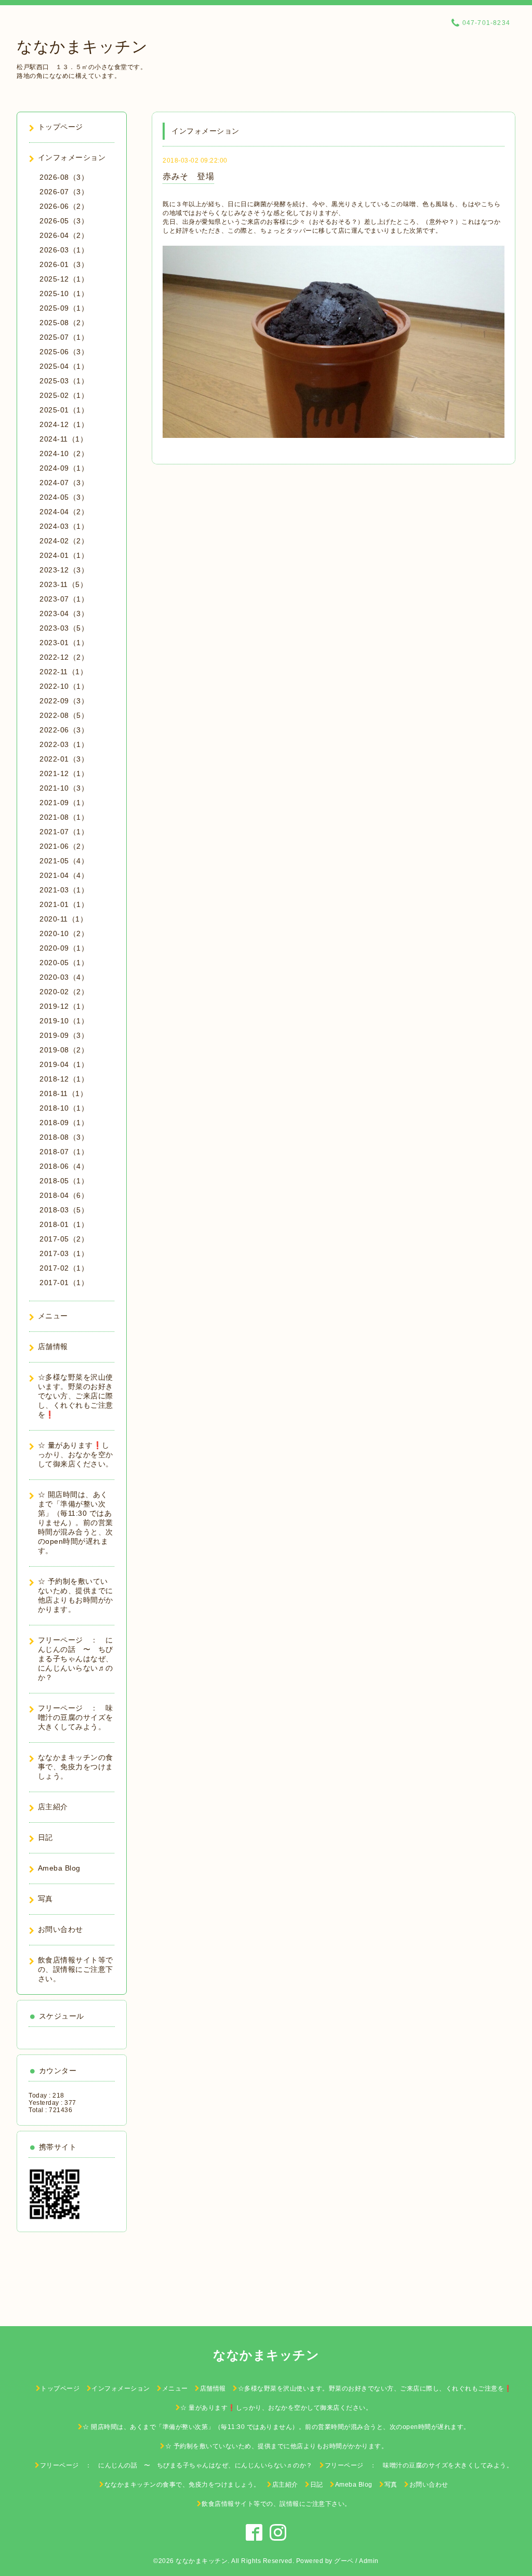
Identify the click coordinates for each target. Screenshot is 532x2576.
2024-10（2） (64, 453)
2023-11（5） (63, 584)
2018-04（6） (64, 1195)
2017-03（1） (64, 1253)
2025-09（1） (64, 308)
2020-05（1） (64, 963)
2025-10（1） (64, 293)
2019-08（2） (64, 1050)
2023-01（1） (64, 643)
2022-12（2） (64, 657)
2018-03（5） (64, 1210)
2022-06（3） (64, 730)
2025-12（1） (64, 279)
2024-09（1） (64, 468)
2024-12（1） (64, 424)
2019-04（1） (64, 1064)
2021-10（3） (64, 788)
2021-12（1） (64, 773)
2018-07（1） (64, 1152)
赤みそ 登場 (188, 176)
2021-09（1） (64, 803)
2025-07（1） (64, 337)
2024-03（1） (64, 526)
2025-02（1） (64, 395)
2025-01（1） (64, 410)
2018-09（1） (64, 1123)
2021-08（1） (64, 817)
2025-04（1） (64, 366)
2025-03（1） (64, 381)
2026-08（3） (64, 177)
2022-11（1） (63, 672)
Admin (369, 2561)
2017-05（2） (64, 1239)
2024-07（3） (64, 483)
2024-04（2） (64, 512)
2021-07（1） (64, 832)
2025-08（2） (64, 323)
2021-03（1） (64, 890)
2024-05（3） (64, 497)
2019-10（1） (64, 1021)
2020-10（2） (64, 933)
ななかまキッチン (82, 46)
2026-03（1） (64, 250)
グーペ (344, 2561)
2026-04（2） (64, 235)
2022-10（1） (64, 686)
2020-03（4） (64, 977)
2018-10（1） (64, 1108)
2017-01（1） (64, 1283)
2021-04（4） (64, 875)
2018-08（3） (64, 1137)
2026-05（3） (64, 221)
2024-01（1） (64, 555)
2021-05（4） (64, 861)
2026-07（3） (64, 192)
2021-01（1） (64, 904)
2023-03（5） (64, 628)
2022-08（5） (64, 715)
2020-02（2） (64, 992)
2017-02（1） (64, 1268)
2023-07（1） (64, 599)
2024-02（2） (64, 541)
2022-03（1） (64, 744)
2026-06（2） (64, 206)
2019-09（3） (64, 1035)
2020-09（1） (64, 948)
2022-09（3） (64, 701)
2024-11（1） (63, 439)
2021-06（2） (64, 846)
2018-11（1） (63, 1093)
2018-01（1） (64, 1224)
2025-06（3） (64, 352)
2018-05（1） (64, 1181)
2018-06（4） (64, 1166)
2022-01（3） (64, 759)
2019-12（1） (64, 1006)
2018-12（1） (64, 1079)
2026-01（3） (64, 264)
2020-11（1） (63, 919)
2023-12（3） (64, 570)
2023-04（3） (64, 613)
